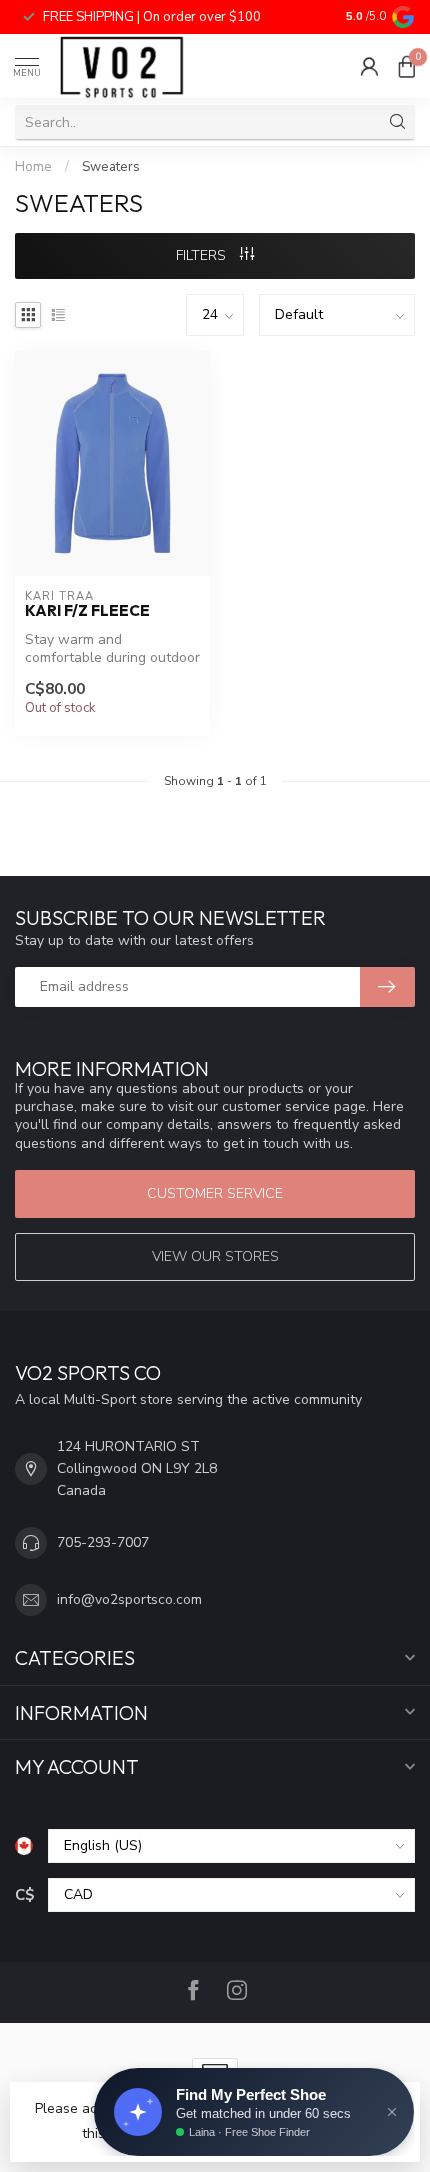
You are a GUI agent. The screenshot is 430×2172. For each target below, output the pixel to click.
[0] (407, 66)
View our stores (215, 1256)
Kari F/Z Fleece (87, 611)
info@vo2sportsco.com (129, 1599)
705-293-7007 (103, 1542)
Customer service (215, 1193)
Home (33, 167)
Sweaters (111, 167)
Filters (203, 255)
